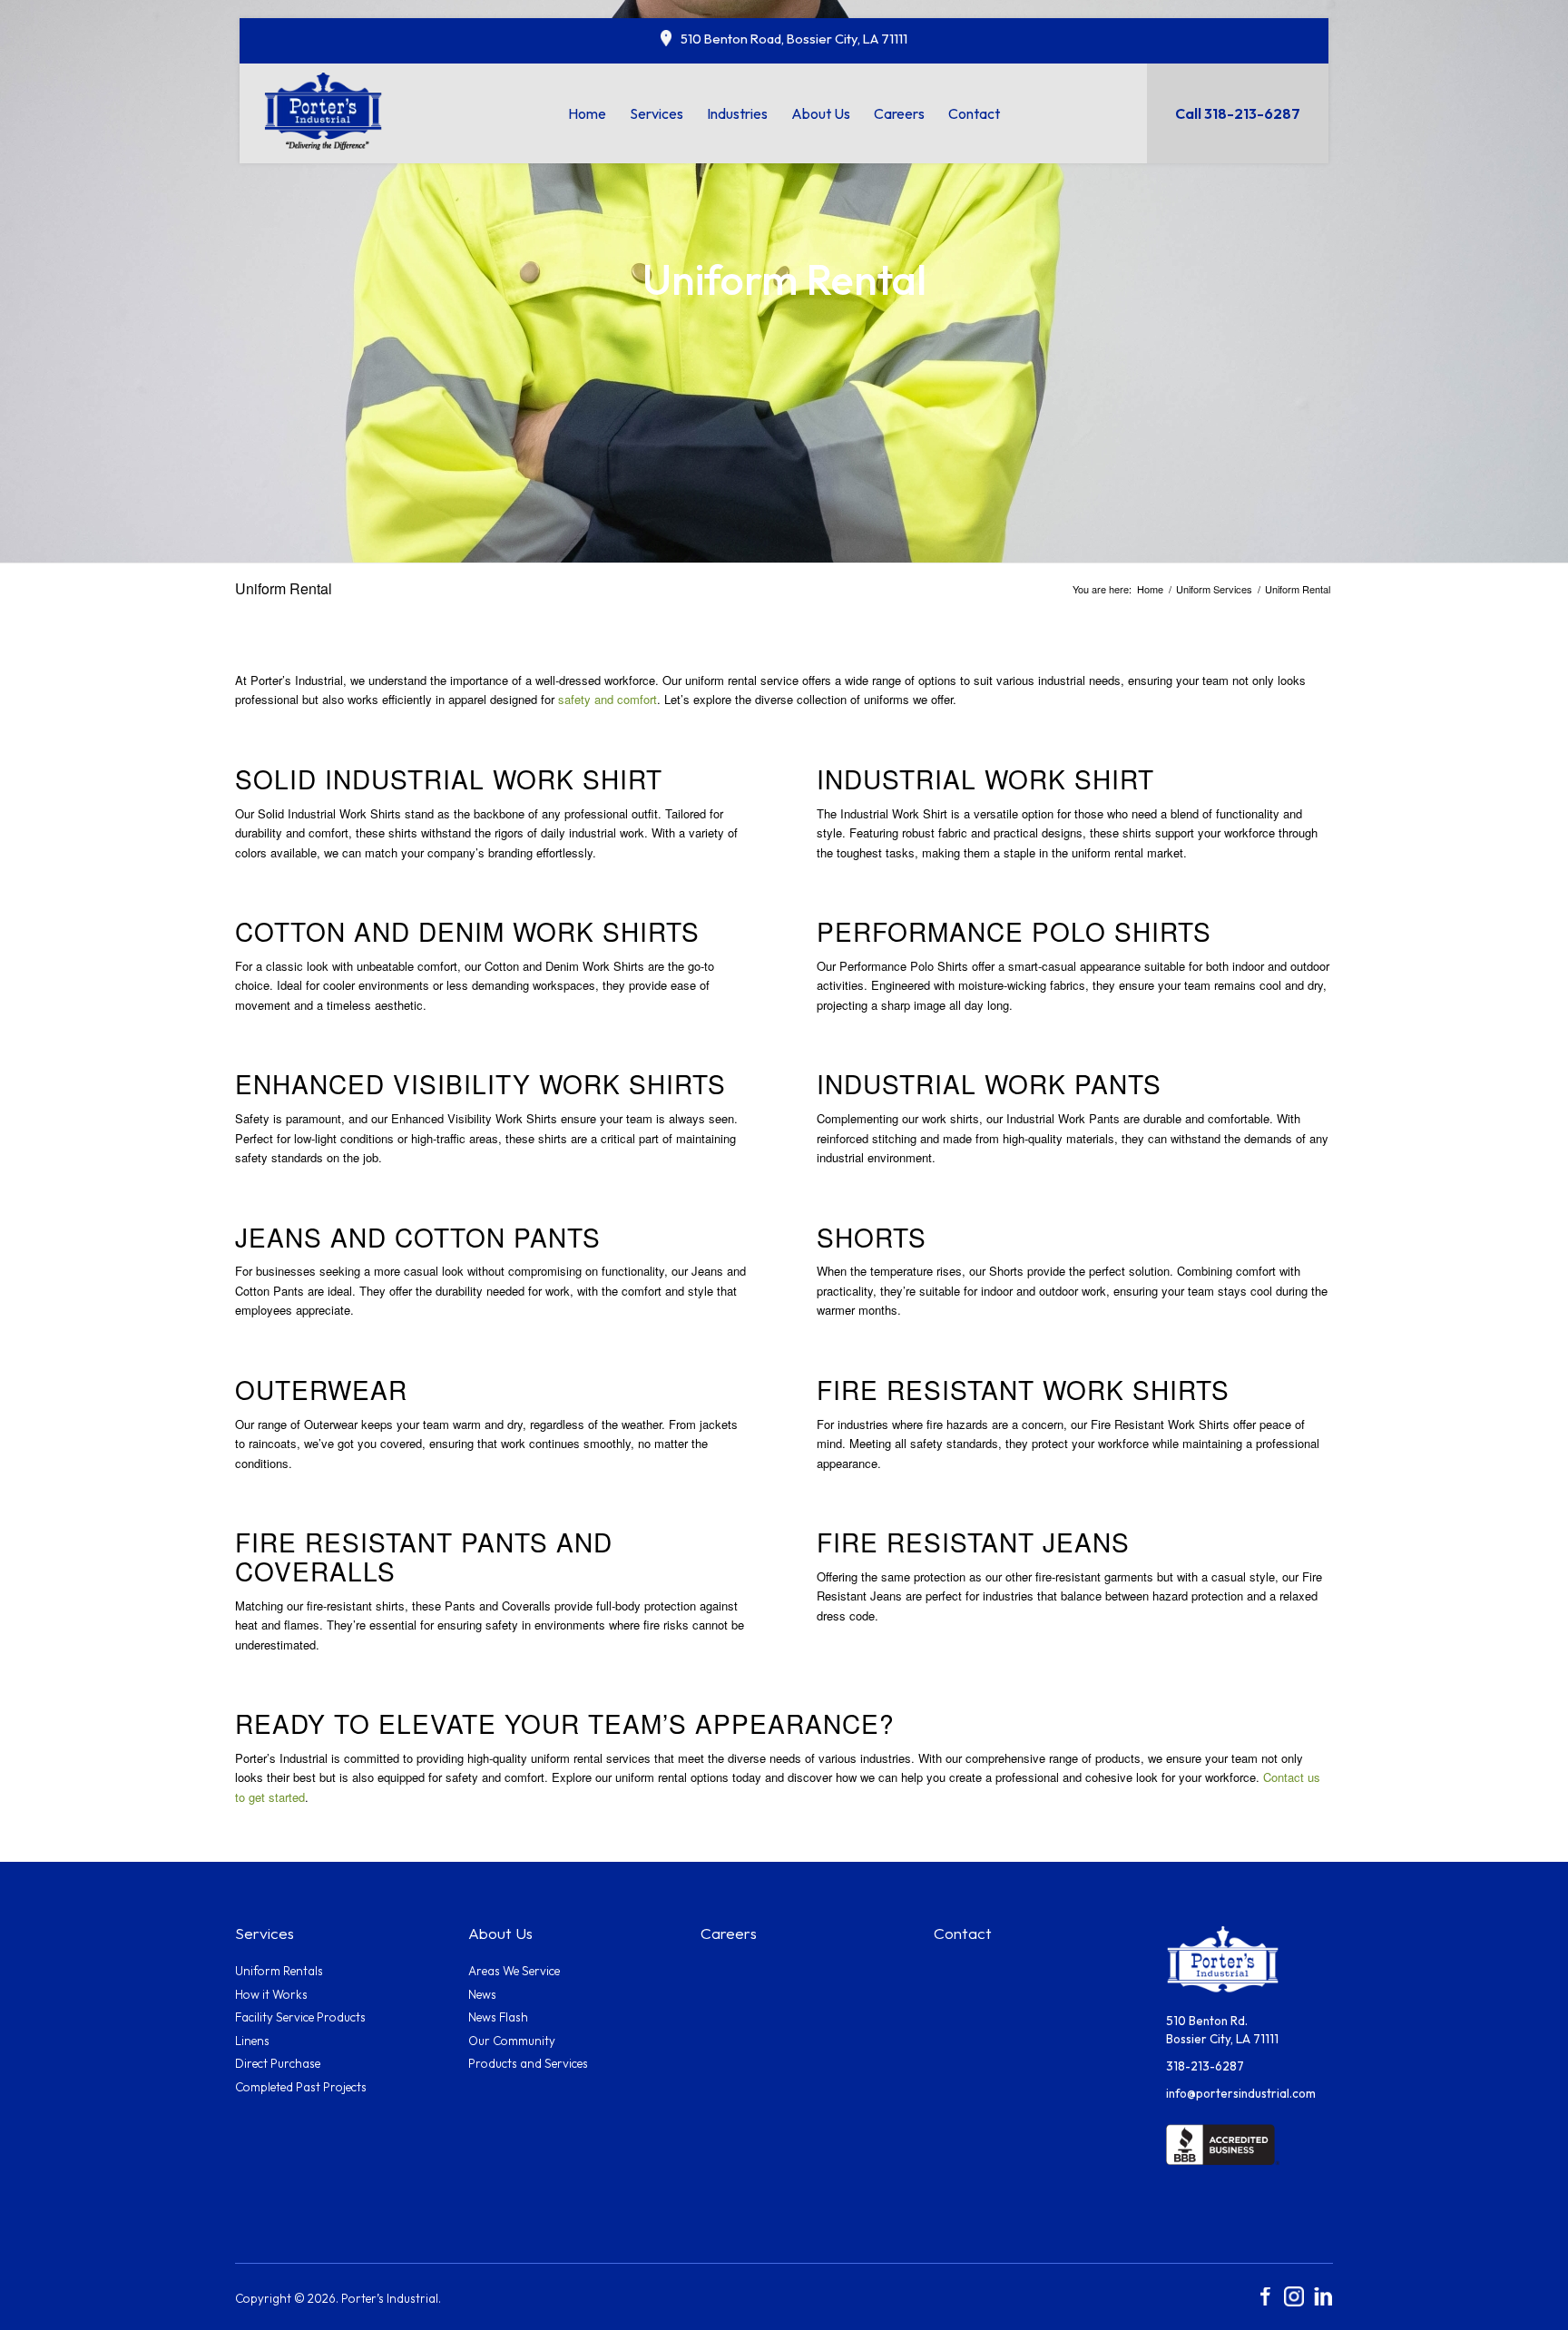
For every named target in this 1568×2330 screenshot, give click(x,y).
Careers (729, 1934)
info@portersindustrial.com (1241, 2093)
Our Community (512, 2041)
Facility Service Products (300, 2017)
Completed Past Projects (301, 2087)
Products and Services (528, 2063)
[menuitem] (587, 113)
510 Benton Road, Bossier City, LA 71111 (794, 39)
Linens (252, 2041)
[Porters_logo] (324, 110)
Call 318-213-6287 (1238, 113)
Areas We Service (514, 1971)
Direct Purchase (278, 2063)
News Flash (498, 2017)
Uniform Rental (284, 588)
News (482, 1994)
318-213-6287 (1205, 2066)
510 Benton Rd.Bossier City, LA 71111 (1222, 2030)
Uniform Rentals (279, 1971)
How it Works (271, 1994)
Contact (963, 1934)
